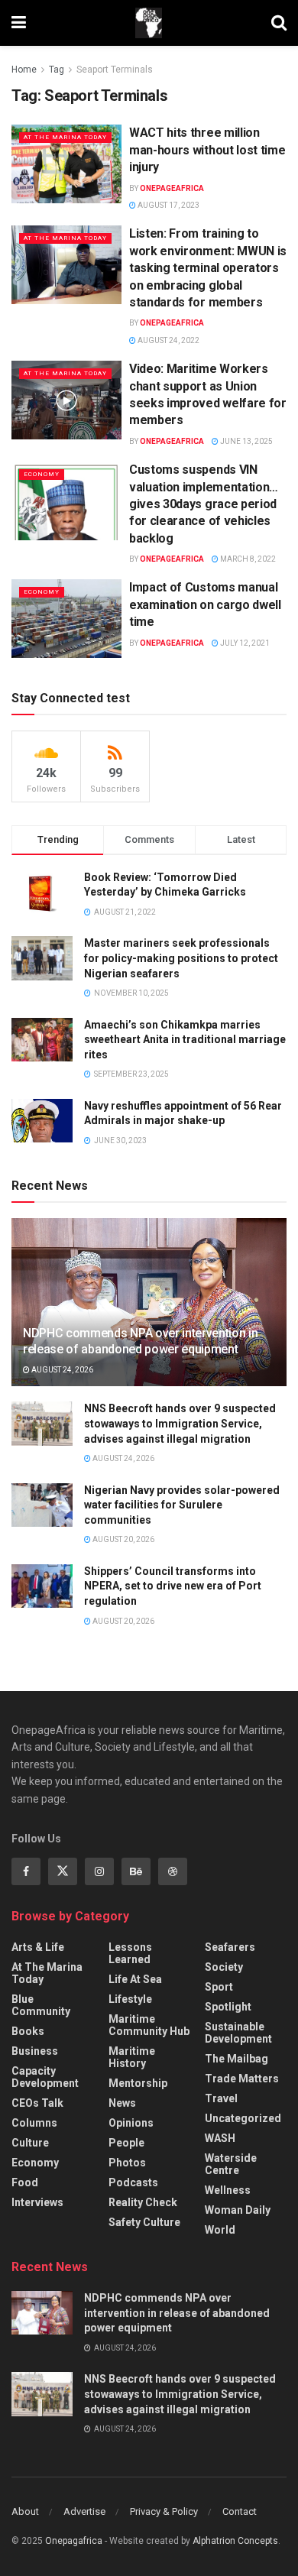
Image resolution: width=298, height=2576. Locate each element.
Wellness (228, 2190)
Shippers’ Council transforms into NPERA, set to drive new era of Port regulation (173, 1586)
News (122, 2103)
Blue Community (41, 2005)
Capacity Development (45, 2077)
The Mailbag (236, 2059)
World (220, 2230)
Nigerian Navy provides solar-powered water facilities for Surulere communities (182, 1505)
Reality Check (143, 2202)
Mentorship (138, 2083)
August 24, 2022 (168, 340)
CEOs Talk (37, 2103)
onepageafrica (172, 188)
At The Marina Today (65, 137)
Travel (221, 2098)
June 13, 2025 (246, 441)
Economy (42, 474)
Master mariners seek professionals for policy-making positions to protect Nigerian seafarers (181, 958)
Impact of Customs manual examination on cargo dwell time (205, 604)
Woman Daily (238, 2210)
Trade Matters (242, 2079)
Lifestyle (130, 1999)
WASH (220, 2138)
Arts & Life (38, 1947)
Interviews (37, 2202)
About (25, 2511)
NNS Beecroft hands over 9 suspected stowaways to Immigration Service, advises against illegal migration (180, 1423)
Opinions (131, 2123)
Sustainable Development (238, 2033)
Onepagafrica (74, 2541)
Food (25, 2182)
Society (224, 1967)
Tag (57, 70)
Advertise (84, 2511)
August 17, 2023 (168, 205)
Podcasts (133, 2182)
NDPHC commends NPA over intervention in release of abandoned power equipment (141, 1341)
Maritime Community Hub (149, 2025)
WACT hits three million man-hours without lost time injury (207, 150)
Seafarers (230, 1947)
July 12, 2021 (244, 643)
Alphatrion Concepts (235, 2541)
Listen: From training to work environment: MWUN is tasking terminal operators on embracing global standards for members (208, 268)
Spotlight (228, 2007)
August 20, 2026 (123, 1539)
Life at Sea (135, 1979)
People (126, 2143)
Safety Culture (144, 2222)
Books (28, 2031)
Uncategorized (243, 2118)
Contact (240, 2511)
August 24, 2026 (62, 1370)
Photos (127, 2163)
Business (35, 2051)
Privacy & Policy (164, 2511)
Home (24, 70)
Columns (34, 2123)
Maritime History (132, 2057)
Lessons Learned (130, 1953)
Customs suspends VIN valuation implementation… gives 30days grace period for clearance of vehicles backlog (204, 504)
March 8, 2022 (247, 559)
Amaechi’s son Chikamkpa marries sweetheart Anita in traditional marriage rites (185, 1040)
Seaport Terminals (115, 70)
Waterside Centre (231, 2164)
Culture (30, 2143)
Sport (219, 1987)
